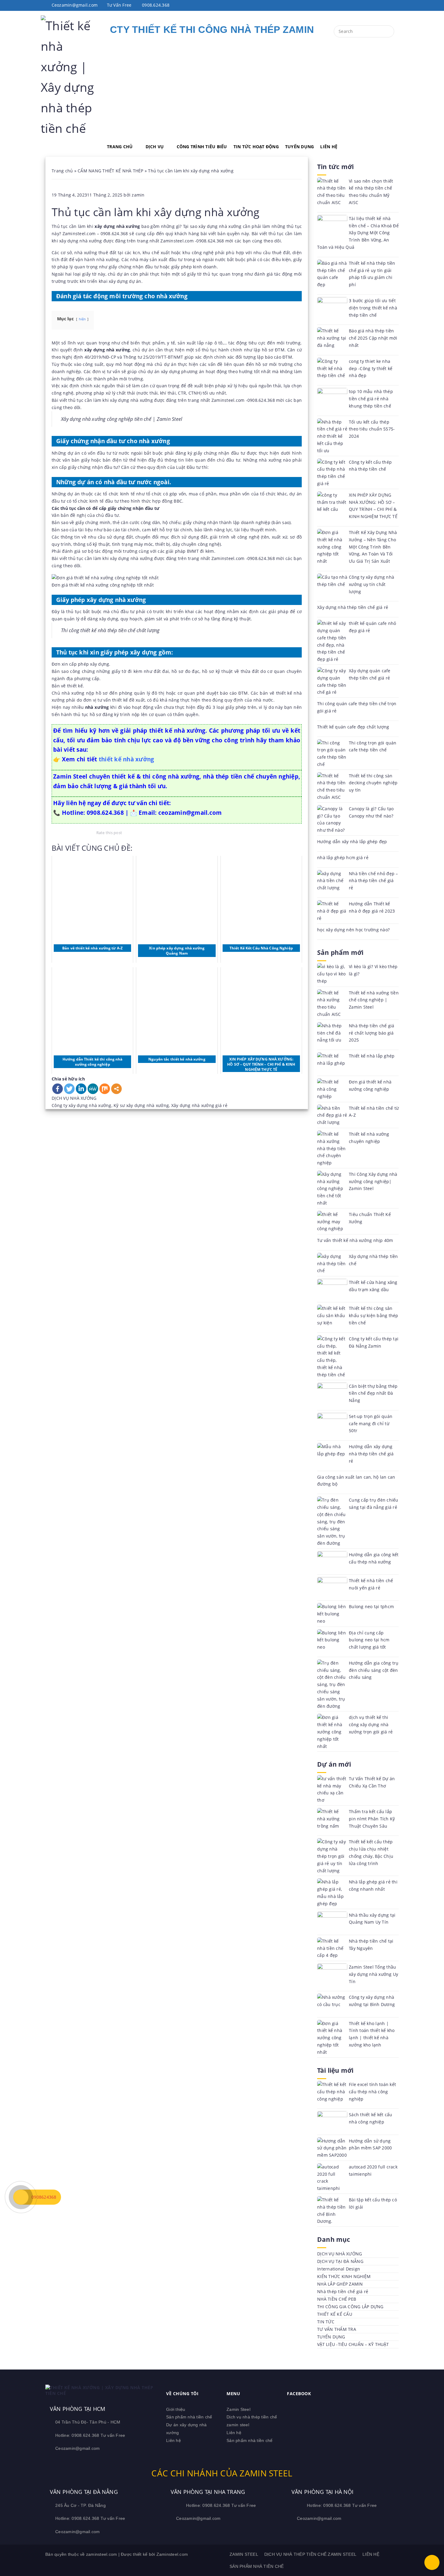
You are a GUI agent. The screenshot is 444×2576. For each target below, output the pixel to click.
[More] (116, 1089)
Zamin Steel (238, 2409)
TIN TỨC (326, 2322)
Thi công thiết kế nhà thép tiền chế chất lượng (110, 630)
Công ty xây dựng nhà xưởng (82, 1105)
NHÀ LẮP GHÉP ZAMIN (340, 2284)
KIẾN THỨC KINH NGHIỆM (344, 2276)
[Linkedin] (81, 1089)
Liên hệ (174, 2440)
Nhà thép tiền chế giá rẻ (343, 2291)
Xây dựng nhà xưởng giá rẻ (199, 1105)
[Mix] (105, 1089)
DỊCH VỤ (155, 147)
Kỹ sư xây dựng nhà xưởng (141, 1105)
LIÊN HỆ (329, 147)
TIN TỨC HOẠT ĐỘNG (256, 147)
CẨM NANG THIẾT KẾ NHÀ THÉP (111, 171)
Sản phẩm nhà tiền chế (189, 2417)
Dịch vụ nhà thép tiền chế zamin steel (310, 2554)
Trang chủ (62, 171)
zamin (138, 195)
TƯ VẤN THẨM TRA (337, 2329)
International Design (339, 2269)
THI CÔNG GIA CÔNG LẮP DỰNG (350, 2307)
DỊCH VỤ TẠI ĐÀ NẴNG (340, 2261)
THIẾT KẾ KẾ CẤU (335, 2314)
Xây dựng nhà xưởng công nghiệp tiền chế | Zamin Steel (122, 419)
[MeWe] (93, 1089)
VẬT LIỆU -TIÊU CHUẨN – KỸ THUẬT (353, 2344)
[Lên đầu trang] (432, 2562)
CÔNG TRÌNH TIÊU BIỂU (202, 147)
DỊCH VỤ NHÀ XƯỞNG (74, 1098)
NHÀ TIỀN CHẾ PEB (337, 2299)
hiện (82, 319)
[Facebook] (58, 1089)
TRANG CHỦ (120, 147)
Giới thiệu (176, 2409)
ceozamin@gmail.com (190, 813)
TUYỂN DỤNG (300, 147)
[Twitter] (69, 1089)
